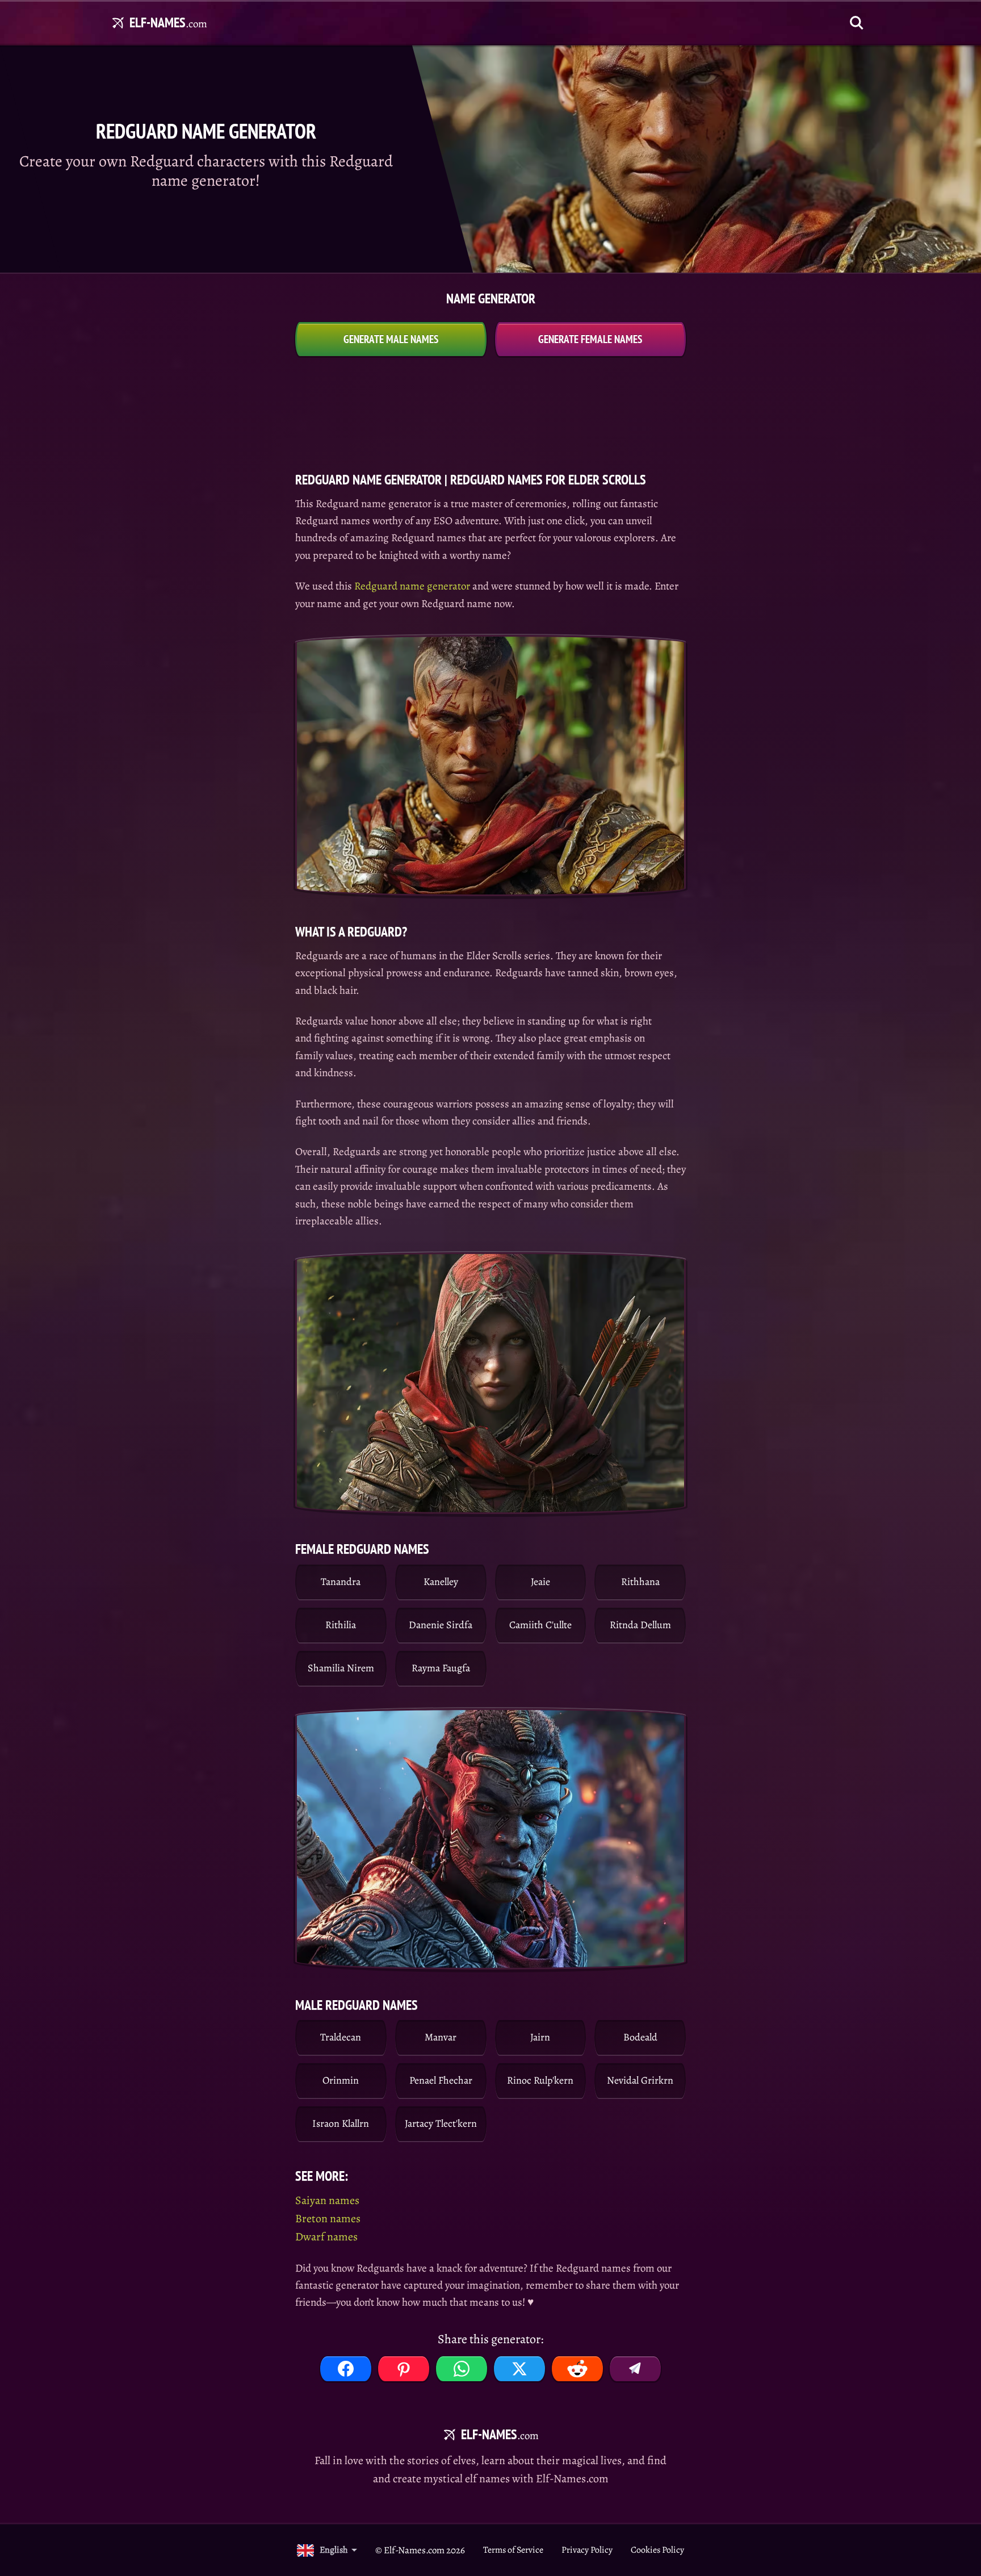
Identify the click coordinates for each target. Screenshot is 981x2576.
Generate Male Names (391, 339)
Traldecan (341, 2037)
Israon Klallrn (341, 2123)
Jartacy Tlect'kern (441, 2123)
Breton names (328, 2219)
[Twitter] (519, 2369)
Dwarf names (326, 2237)
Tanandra (341, 1582)
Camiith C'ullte (540, 1625)
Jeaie (540, 1582)
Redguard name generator (412, 586)
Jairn (540, 2037)
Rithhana (640, 1582)
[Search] (857, 23)
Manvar (441, 2037)
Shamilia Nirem (341, 1668)
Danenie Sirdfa (441, 1625)
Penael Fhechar (441, 2080)
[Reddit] (577, 2369)
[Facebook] (346, 2369)
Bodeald (640, 2037)
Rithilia (341, 1625)
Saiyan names (327, 2200)
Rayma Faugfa (441, 1668)
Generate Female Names (590, 339)
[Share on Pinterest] (404, 2369)
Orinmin (341, 2080)
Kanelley (441, 1582)
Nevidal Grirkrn (640, 2080)
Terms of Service (513, 2550)
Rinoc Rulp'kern (540, 2080)
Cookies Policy (657, 2550)
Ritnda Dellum (640, 1625)
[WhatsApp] (462, 2369)
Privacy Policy (587, 2550)
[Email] (635, 2369)
